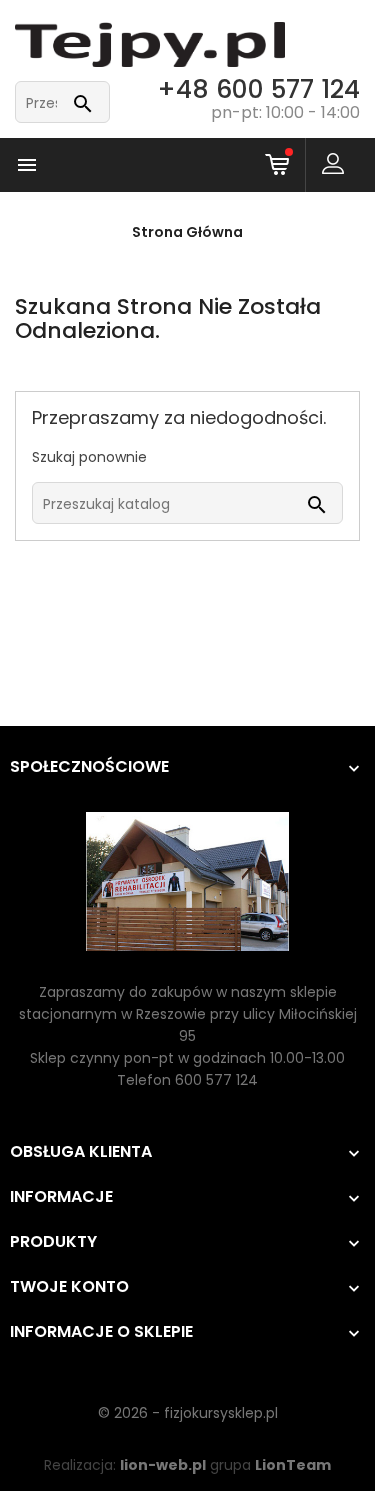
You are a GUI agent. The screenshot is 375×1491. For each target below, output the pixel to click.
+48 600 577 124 (258, 90)
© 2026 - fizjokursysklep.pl (188, 1413)
